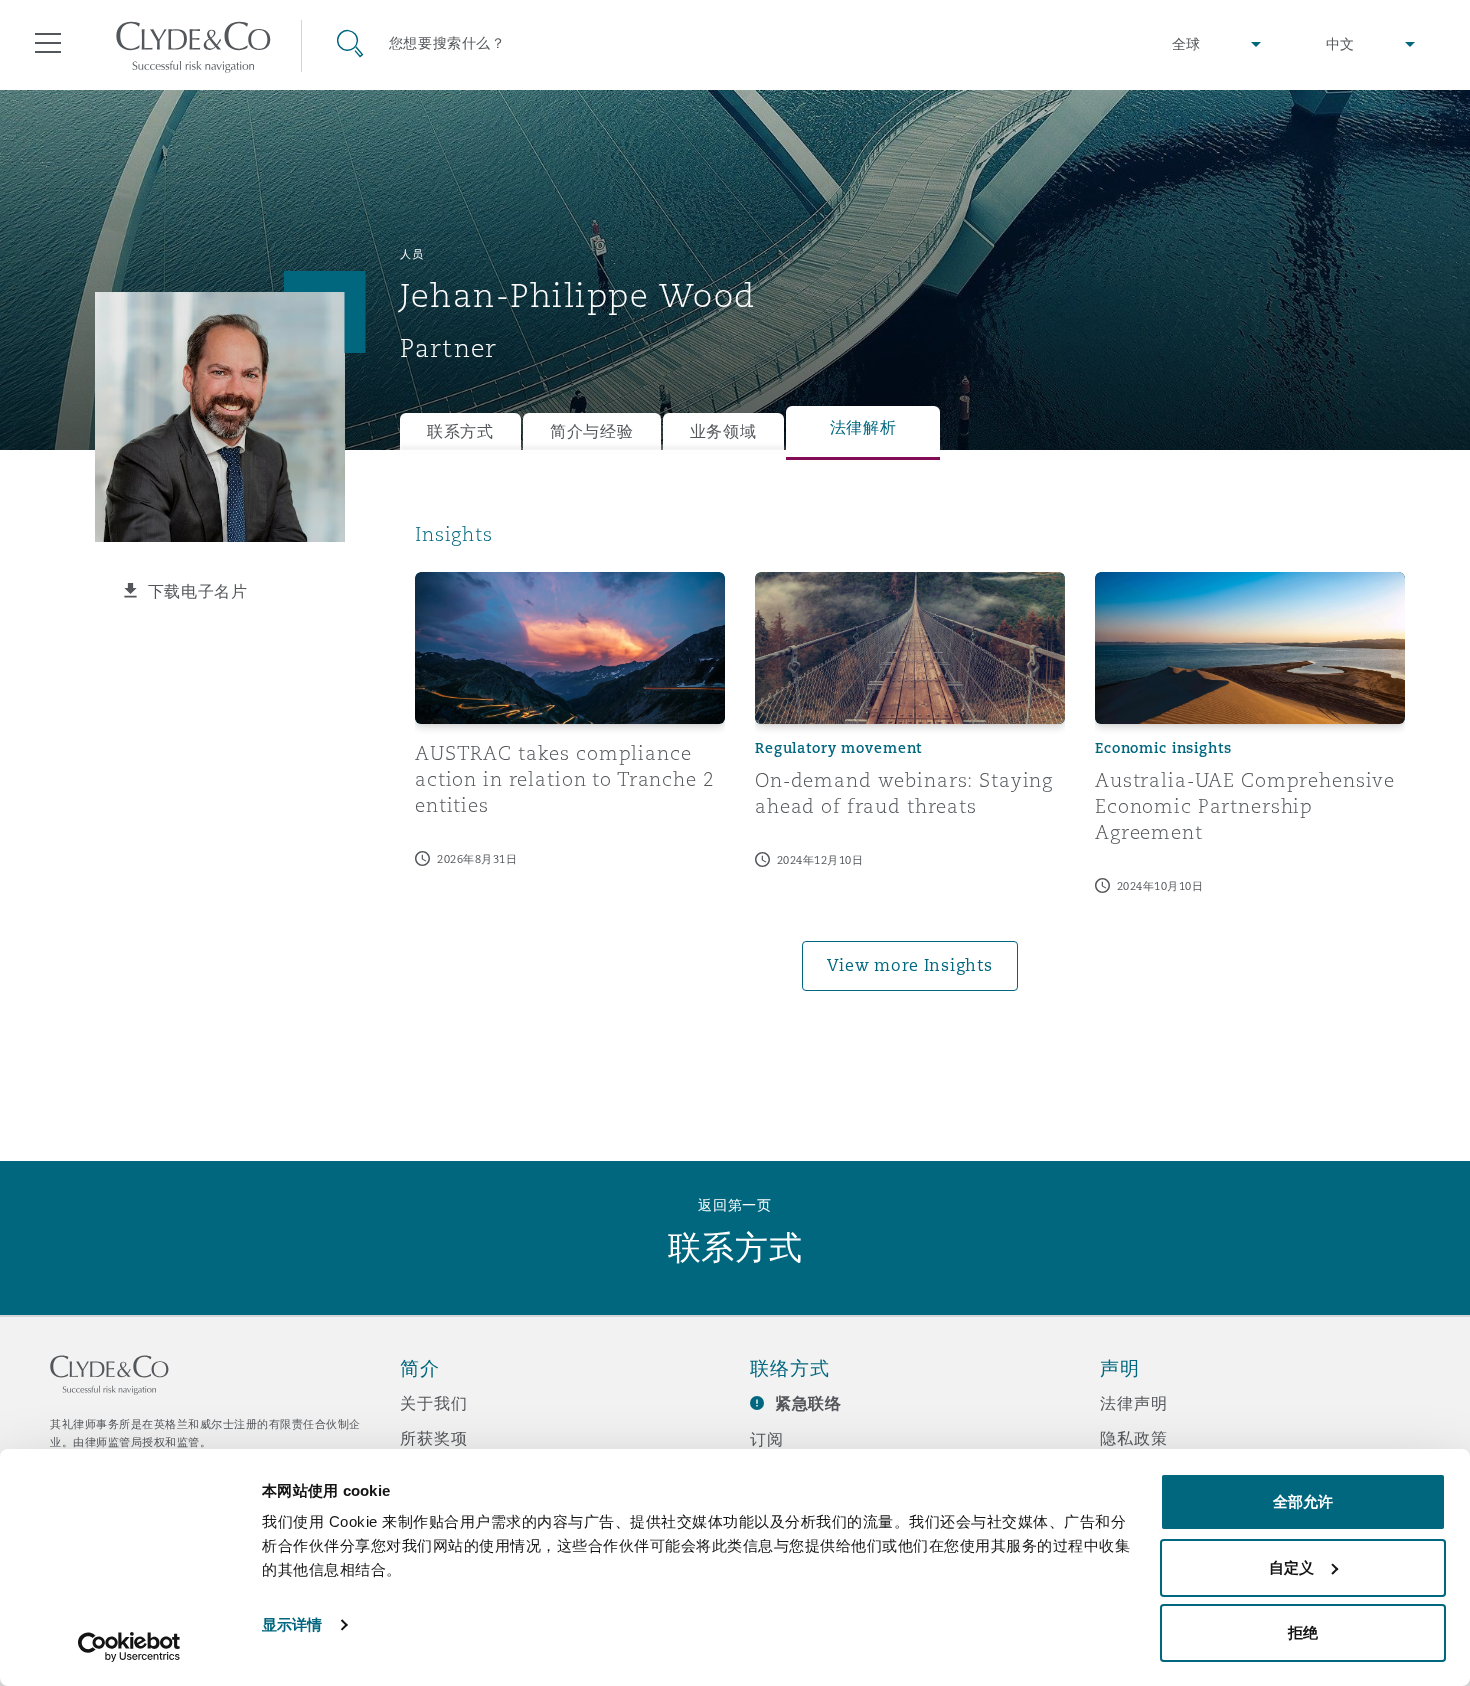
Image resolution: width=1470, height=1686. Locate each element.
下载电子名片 (198, 591)
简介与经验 (592, 431)
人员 (411, 254)
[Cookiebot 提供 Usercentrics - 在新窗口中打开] (129, 1647)
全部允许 (1303, 1501)
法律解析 (863, 427)
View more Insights (909, 965)
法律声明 (1133, 1403)
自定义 (1291, 1567)
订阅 (767, 1439)
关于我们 (433, 1403)
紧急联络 (808, 1403)
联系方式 (460, 431)
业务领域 (723, 431)
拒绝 (1303, 1632)
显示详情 (292, 1624)
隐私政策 (1133, 1438)
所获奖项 (433, 1438)
